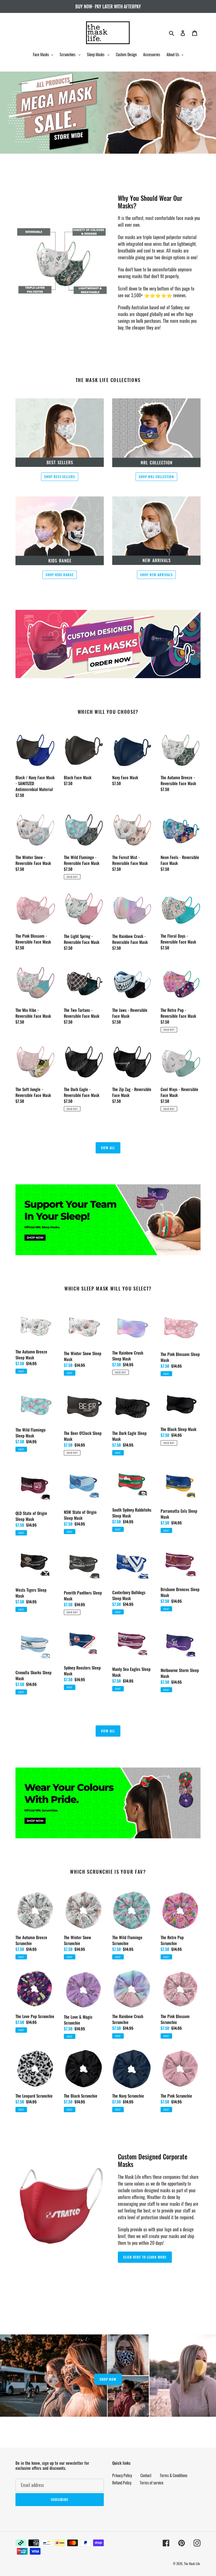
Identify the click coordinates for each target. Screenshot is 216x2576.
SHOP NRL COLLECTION (156, 477)
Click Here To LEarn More (145, 2257)
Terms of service (152, 2483)
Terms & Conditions (174, 2475)
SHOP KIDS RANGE (60, 575)
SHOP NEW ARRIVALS (156, 575)
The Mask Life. (192, 2564)
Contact (146, 2475)
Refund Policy (122, 2483)
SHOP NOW (108, 2379)
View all (108, 1148)
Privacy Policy (122, 2475)
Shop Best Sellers (60, 477)
